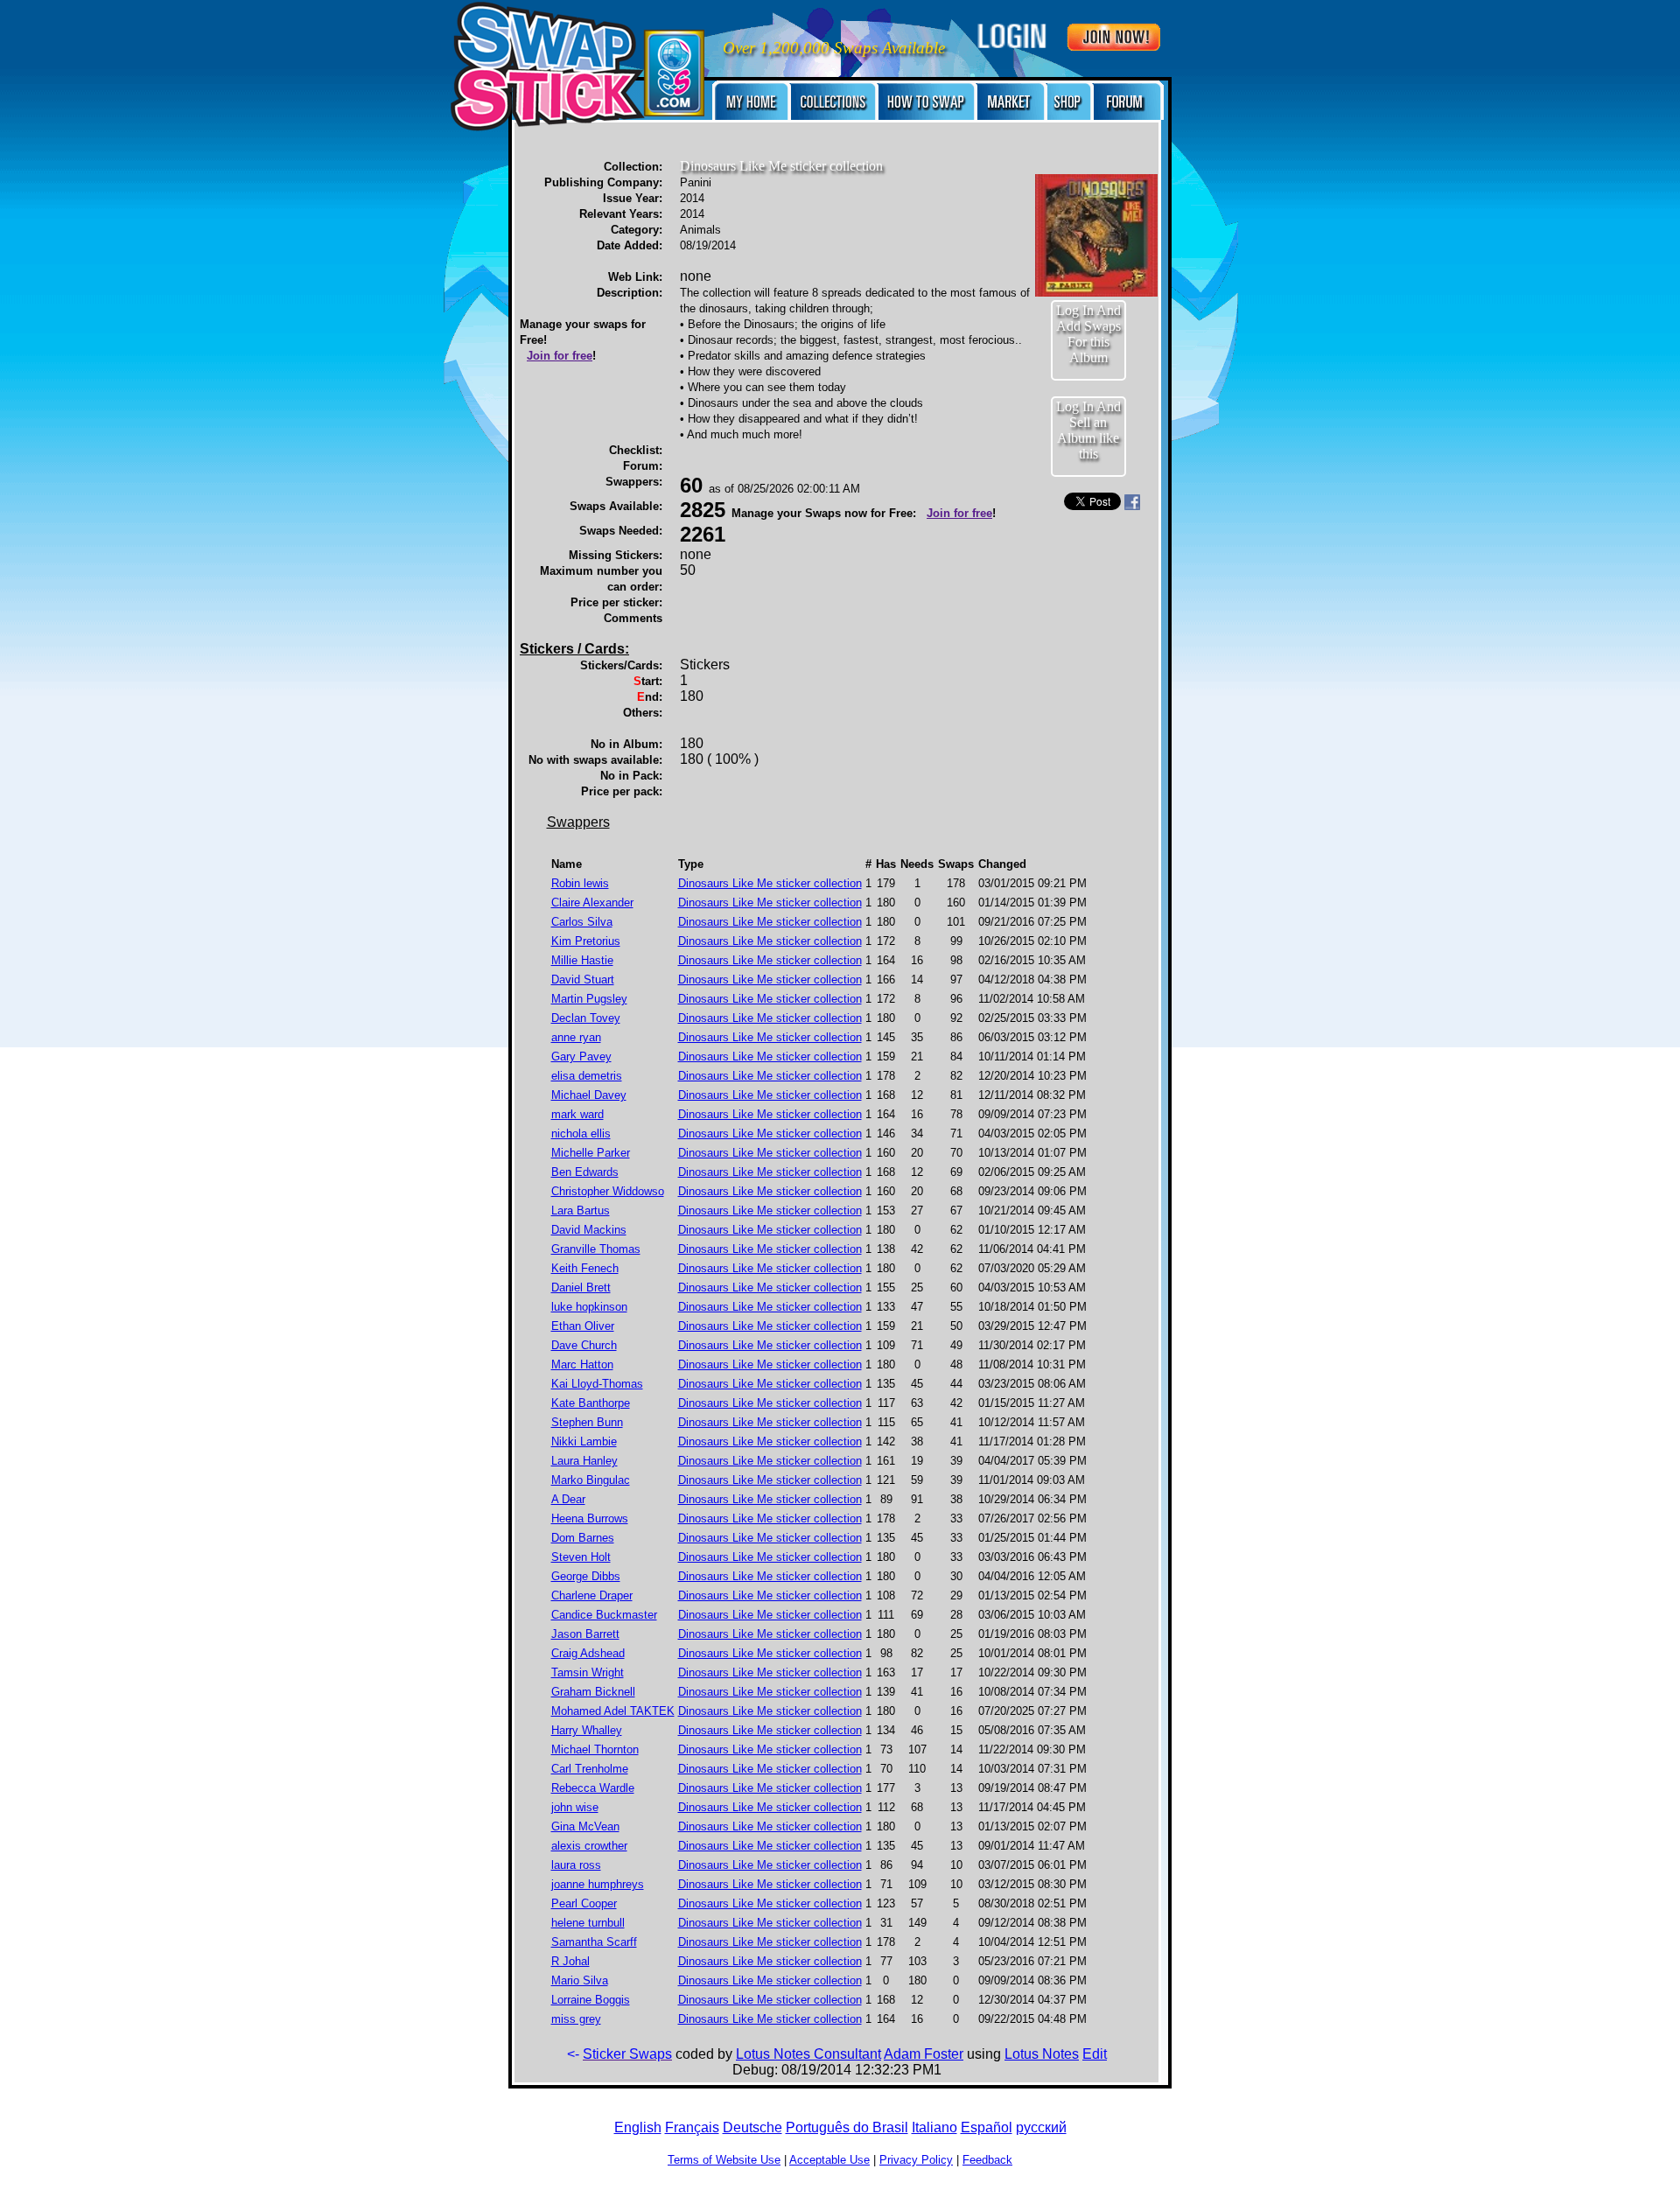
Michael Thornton (595, 1749)
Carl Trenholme (590, 1769)
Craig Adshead (588, 1653)
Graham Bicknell (593, 1692)
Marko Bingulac (591, 1480)
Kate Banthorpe (591, 1403)
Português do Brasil (847, 2127)
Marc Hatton (582, 1364)
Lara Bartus (581, 1210)
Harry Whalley (587, 1730)
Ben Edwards (585, 1172)
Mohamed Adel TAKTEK (613, 1711)
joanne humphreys (598, 1884)
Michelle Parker (591, 1153)
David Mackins (589, 1230)
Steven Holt (581, 1557)
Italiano (934, 2127)
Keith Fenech (585, 1268)
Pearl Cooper (584, 1903)
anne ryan (576, 1037)
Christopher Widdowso (608, 1191)
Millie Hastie (582, 960)
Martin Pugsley (589, 999)
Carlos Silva (582, 922)
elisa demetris (587, 1076)
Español (987, 2127)
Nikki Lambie (584, 1441)
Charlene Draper (592, 1595)
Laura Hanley (584, 1461)
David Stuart (583, 980)
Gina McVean (585, 1826)
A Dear (568, 1499)
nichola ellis (581, 1133)
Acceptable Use (829, 2160)
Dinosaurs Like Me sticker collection (770, 883)
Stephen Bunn (587, 1422)
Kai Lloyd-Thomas (597, 1384)
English (638, 2127)
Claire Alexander (592, 903)
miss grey (576, 2019)
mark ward (577, 1114)
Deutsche (752, 2127)
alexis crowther (589, 1846)
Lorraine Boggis (591, 2000)
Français (692, 2127)
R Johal (570, 1961)
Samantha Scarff (594, 1942)
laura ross (576, 1865)
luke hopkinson (589, 1307)
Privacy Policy (916, 2160)
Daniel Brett (581, 1287)
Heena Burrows (590, 1518)
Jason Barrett (585, 1634)
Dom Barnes (583, 1538)
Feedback (987, 2160)
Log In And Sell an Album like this (1088, 430)
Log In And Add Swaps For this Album (1088, 334)
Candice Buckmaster (604, 1615)
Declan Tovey (586, 1018)
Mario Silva (580, 1980)
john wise (575, 1807)
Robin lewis (580, 883)
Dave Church (584, 1345)
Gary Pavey (581, 1057)
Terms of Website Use (724, 2160)
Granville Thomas (596, 1249)
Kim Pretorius (586, 941)
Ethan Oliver (583, 1326)
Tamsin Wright (588, 1672)
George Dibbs (586, 1576)
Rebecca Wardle (593, 1788)
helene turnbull (588, 1923)
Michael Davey (589, 1095)
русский (1041, 2127)
